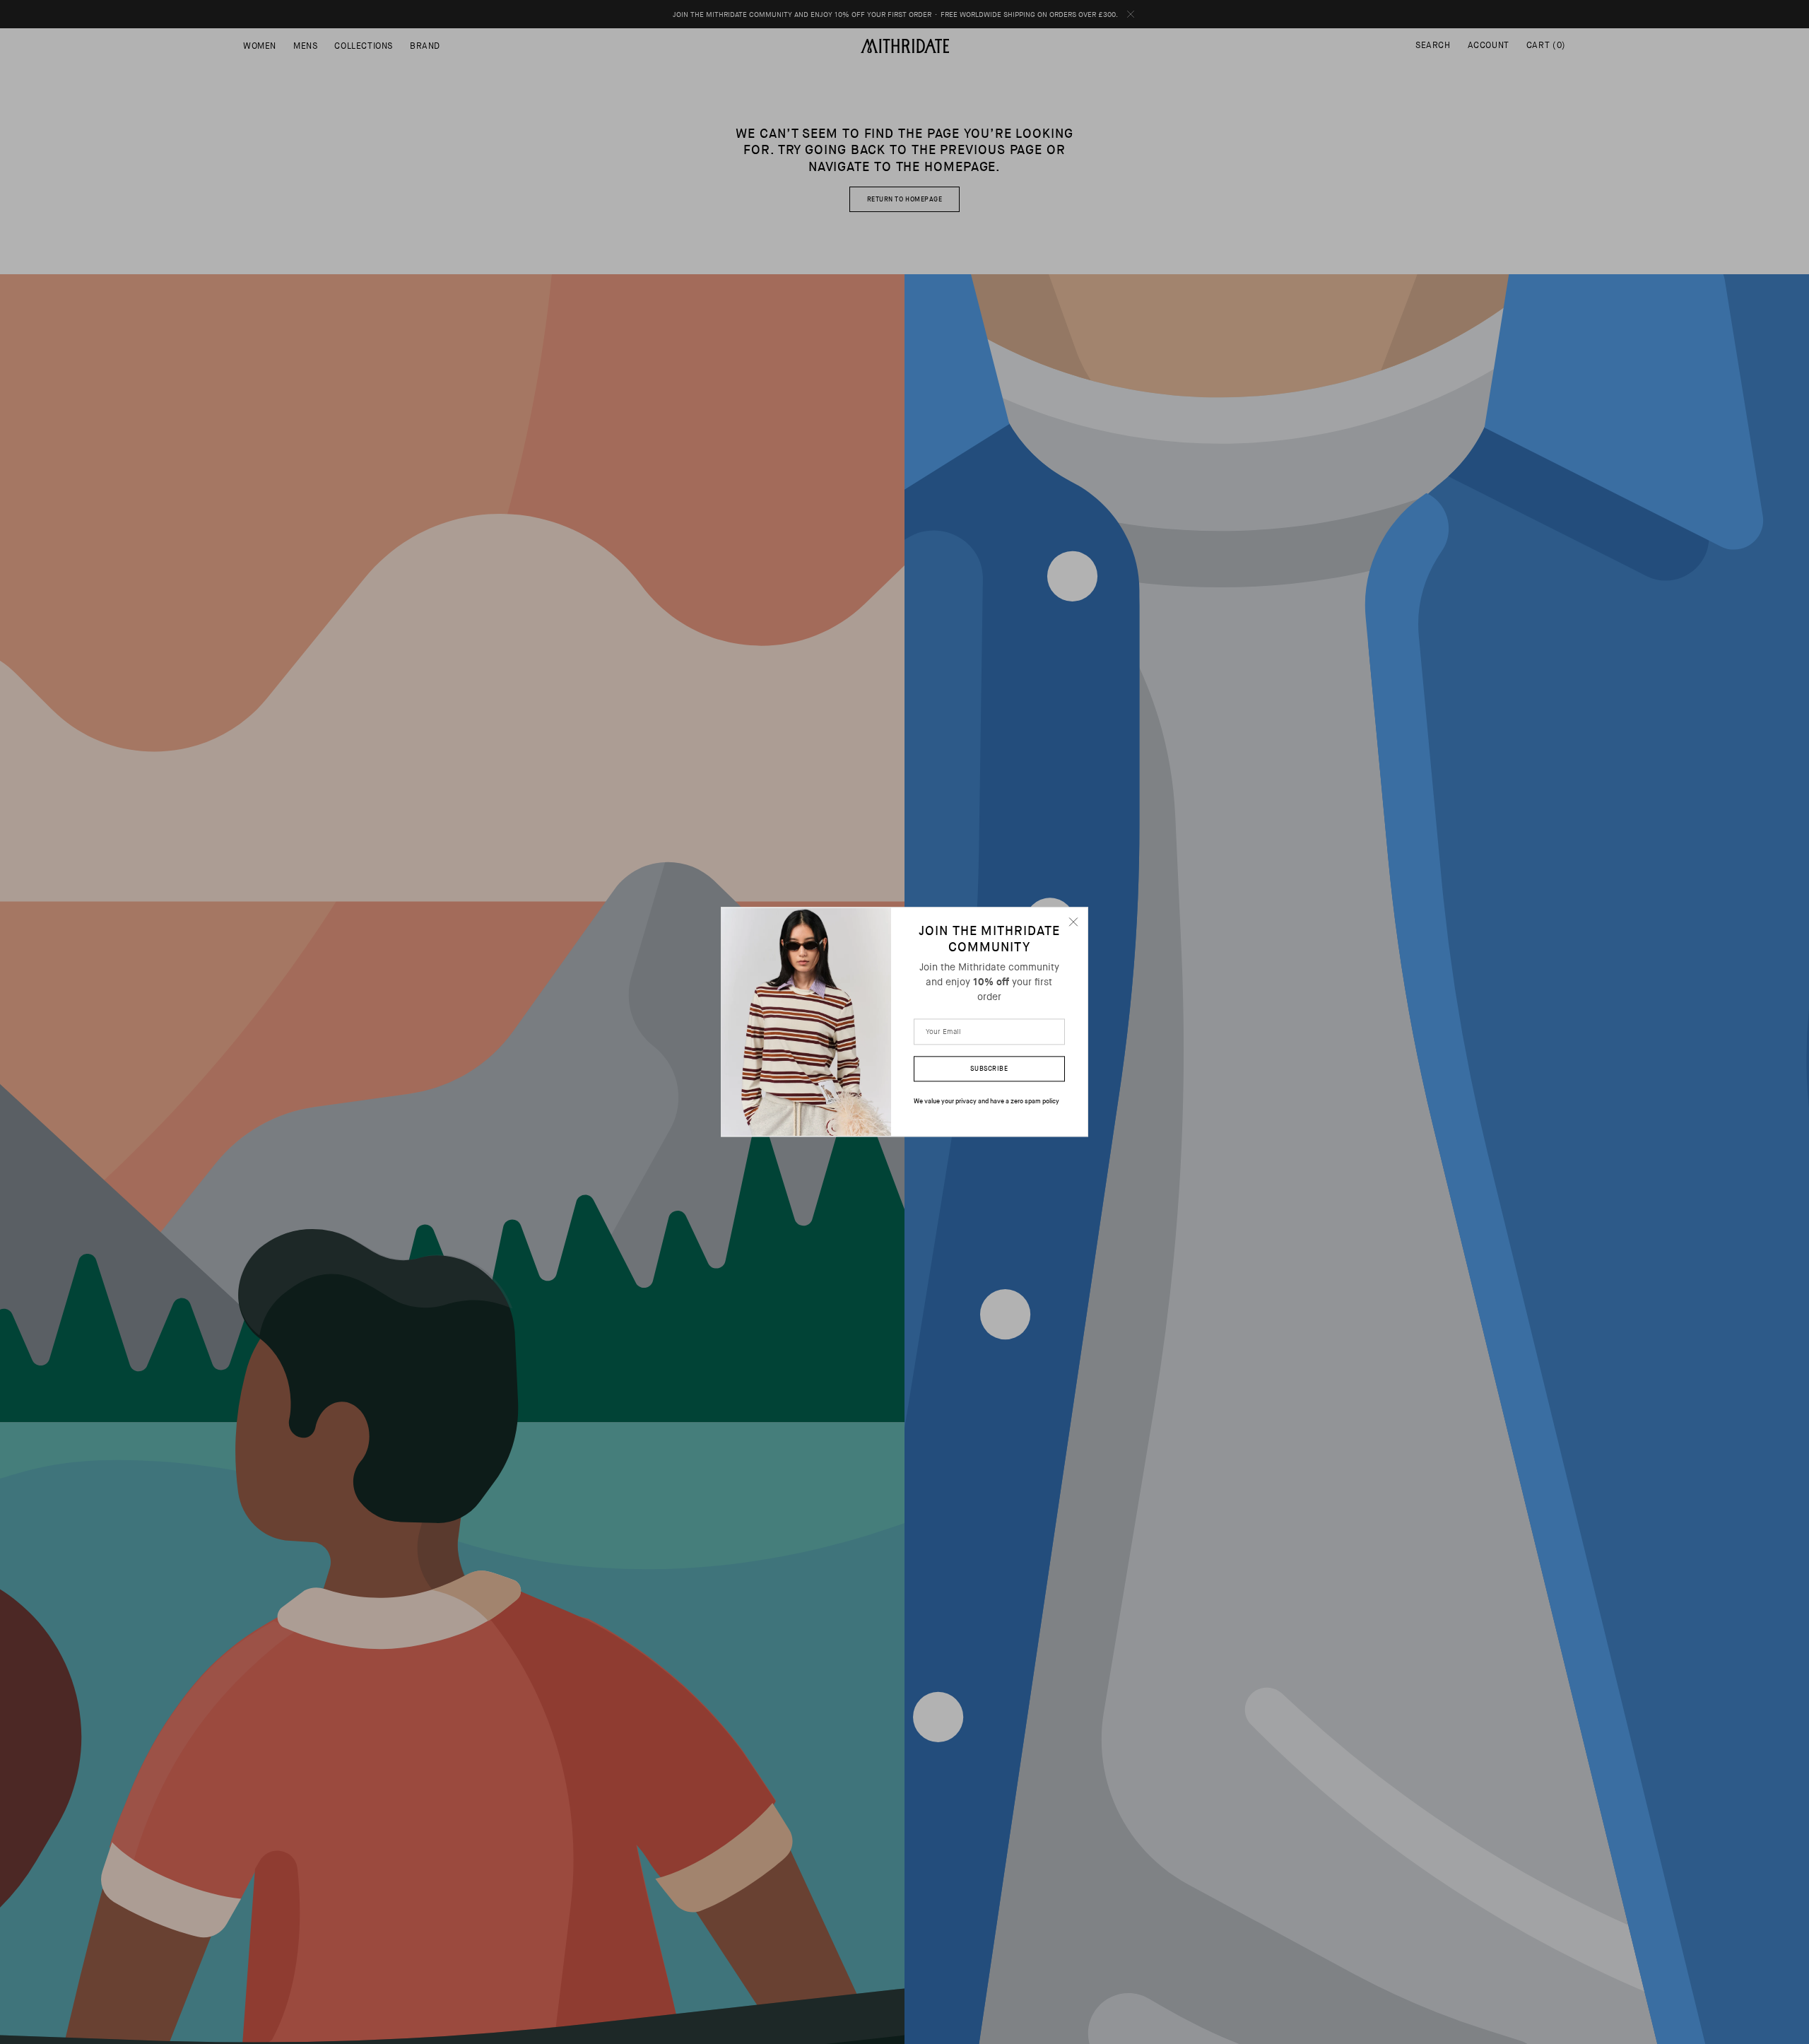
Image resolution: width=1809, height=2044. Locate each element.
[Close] (1073, 922)
